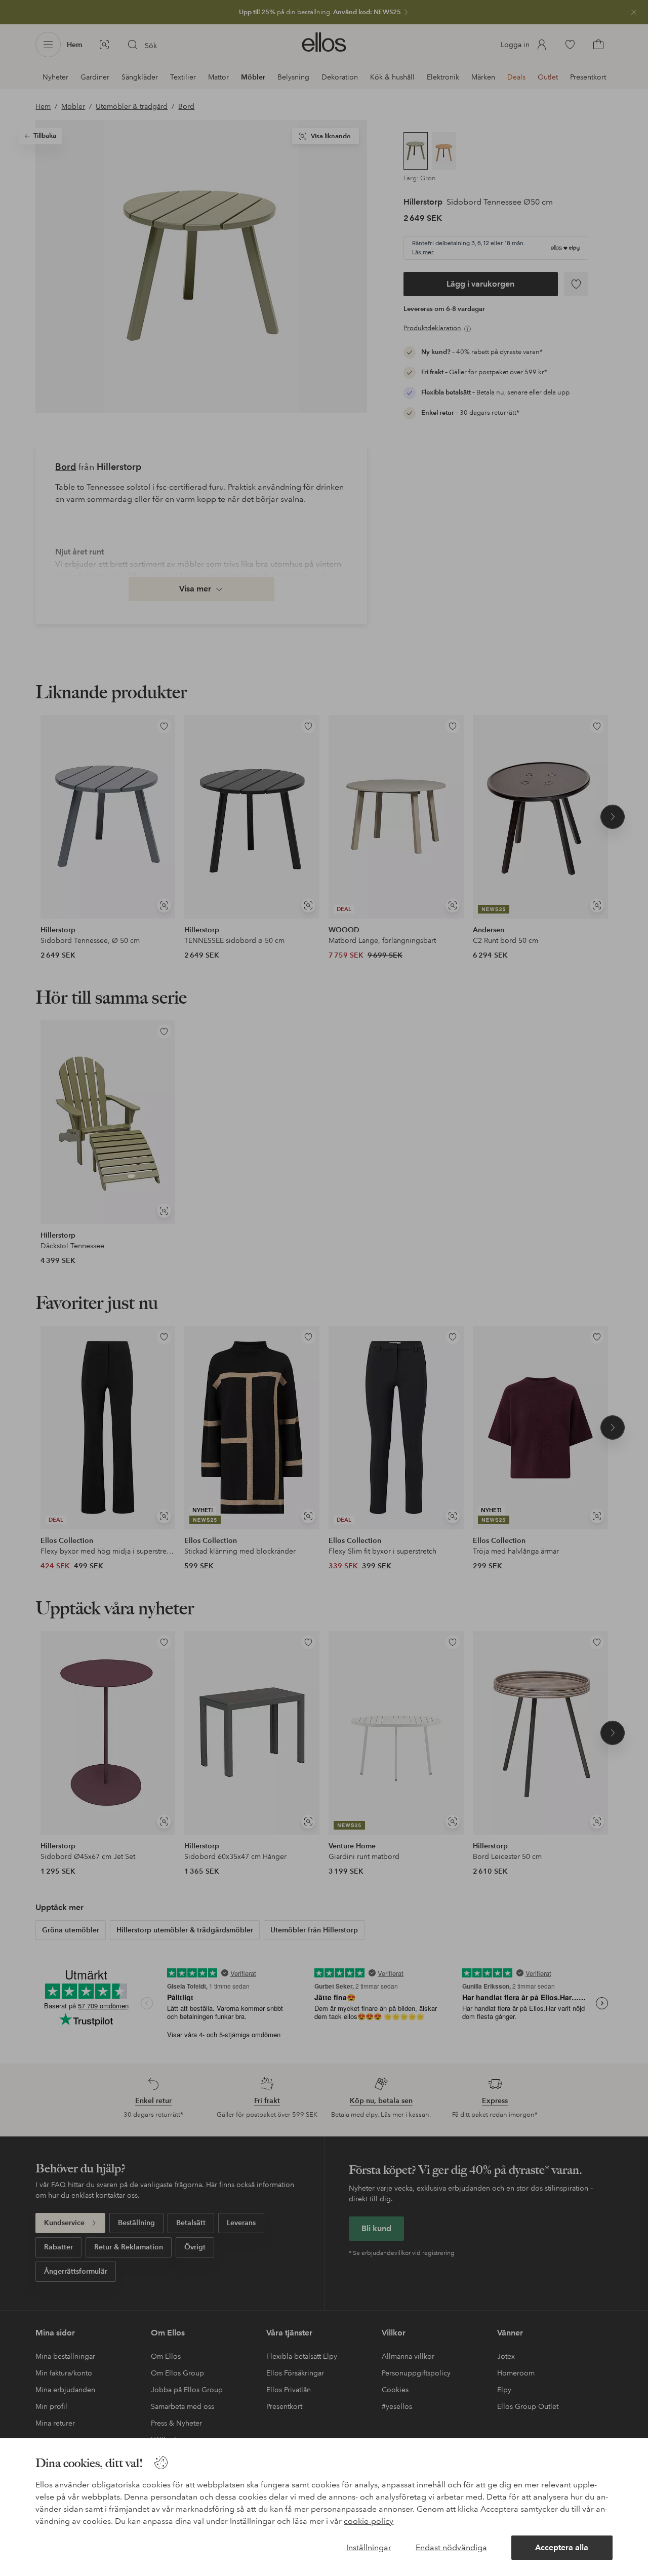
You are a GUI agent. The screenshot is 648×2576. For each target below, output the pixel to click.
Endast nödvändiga (451, 2547)
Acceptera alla (562, 2547)
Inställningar (369, 2547)
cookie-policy (369, 2521)
